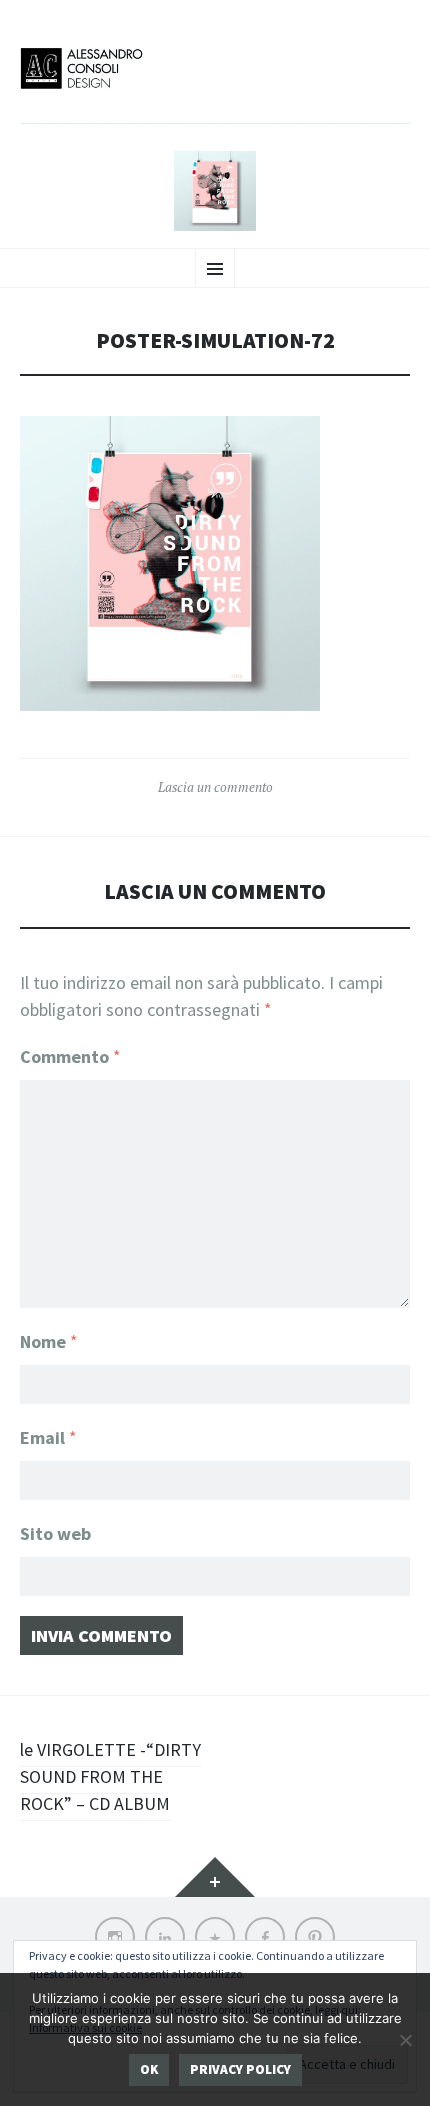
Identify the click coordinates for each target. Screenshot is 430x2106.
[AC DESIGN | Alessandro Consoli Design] (215, 84)
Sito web (55, 1533)
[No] (405, 2040)
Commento (70, 1056)
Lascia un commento (215, 787)
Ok (149, 2069)
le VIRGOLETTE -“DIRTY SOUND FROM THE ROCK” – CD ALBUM (110, 1776)
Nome (49, 1341)
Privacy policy (240, 2069)
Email (48, 1437)
